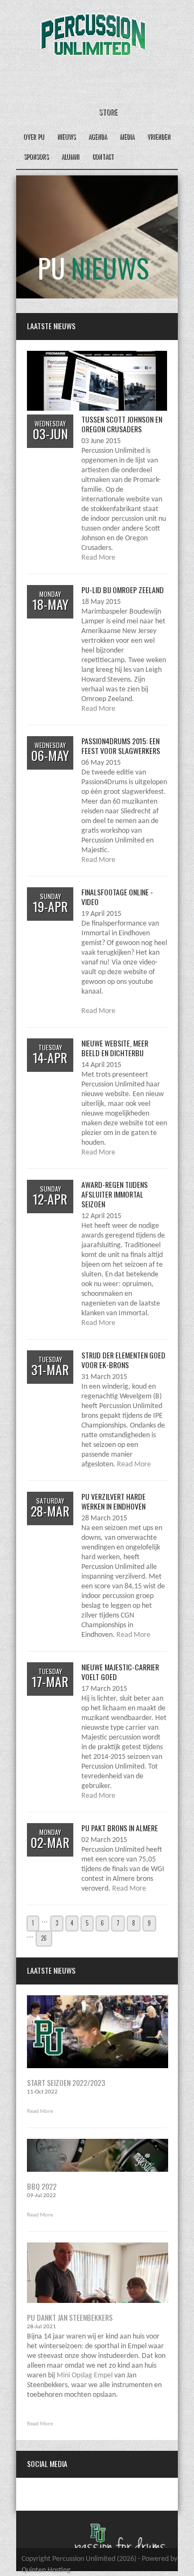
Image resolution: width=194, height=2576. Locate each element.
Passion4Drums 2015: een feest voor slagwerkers (121, 746)
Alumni (70, 157)
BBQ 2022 (42, 2186)
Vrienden (159, 137)
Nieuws (66, 137)
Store (108, 111)
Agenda (98, 137)
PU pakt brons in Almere (120, 1828)
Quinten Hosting (46, 2570)
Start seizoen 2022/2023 (66, 2082)
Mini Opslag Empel (85, 2376)
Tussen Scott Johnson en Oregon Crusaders (122, 424)
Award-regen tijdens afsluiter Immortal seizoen (115, 1194)
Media (127, 137)
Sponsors (36, 157)
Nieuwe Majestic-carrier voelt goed (120, 1672)
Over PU (34, 137)
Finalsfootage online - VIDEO (117, 897)
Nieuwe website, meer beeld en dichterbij (115, 1048)
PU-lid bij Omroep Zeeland (123, 590)
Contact (103, 157)
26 (44, 1938)
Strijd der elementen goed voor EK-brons (123, 1360)
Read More (98, 558)
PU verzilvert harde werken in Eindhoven (113, 1501)
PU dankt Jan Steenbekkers (70, 2317)
